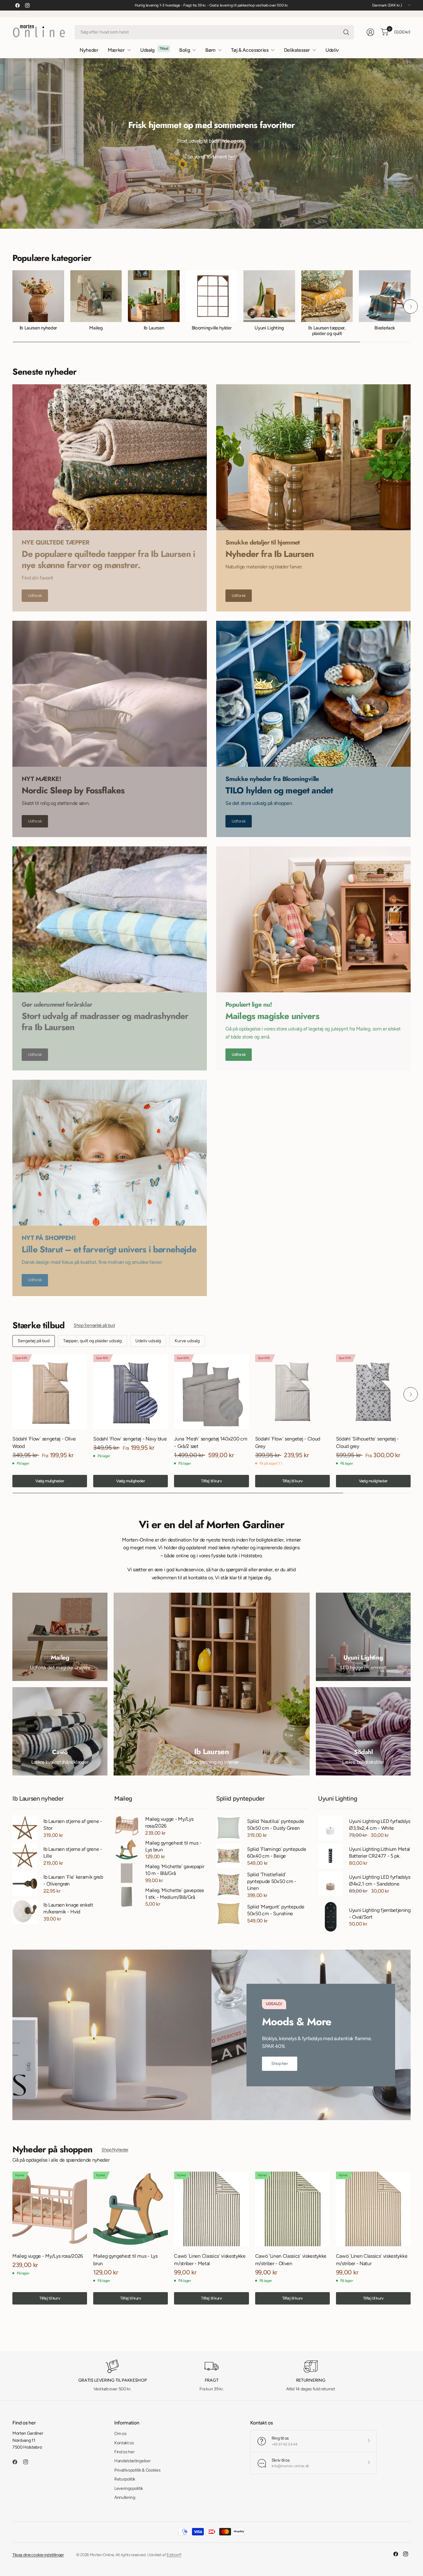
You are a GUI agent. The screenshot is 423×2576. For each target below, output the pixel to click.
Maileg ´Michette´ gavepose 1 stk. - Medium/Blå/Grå (175, 1894)
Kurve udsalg (187, 1341)
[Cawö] (60, 1731)
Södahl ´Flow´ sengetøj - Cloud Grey (288, 1442)
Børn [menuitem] (210, 50)
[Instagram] (27, 5)
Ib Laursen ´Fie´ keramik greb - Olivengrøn (73, 1880)
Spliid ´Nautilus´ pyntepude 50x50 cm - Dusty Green (275, 1825)
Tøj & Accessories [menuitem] (250, 50)
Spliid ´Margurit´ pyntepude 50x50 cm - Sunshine (276, 1910)
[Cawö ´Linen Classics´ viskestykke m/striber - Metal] (211, 2209)
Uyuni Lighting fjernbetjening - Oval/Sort (380, 1914)
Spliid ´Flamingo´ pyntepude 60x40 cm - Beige (277, 1853)
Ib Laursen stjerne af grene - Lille (73, 1853)
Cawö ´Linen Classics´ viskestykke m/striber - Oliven (291, 2260)
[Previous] (12, 307)
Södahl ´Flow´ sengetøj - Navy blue (130, 1439)
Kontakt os (124, 2443)
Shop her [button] (280, 2064)
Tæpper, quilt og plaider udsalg (92, 1341)
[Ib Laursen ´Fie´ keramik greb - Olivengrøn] (25, 1884)
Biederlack (385, 328)
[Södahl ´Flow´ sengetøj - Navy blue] (131, 1392)
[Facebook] (17, 5)
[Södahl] (363, 1731)
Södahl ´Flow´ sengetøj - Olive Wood (44, 1442)
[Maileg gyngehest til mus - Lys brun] (127, 1849)
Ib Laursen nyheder (38, 328)
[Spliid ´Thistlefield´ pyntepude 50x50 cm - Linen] (229, 1885)
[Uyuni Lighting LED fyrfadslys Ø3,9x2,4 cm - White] (330, 1828)
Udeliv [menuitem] (332, 50)
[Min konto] (370, 32)
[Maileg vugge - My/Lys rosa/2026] (127, 1826)
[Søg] (346, 32)
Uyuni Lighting (269, 328)
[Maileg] (60, 1637)
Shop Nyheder (115, 2150)
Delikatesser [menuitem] (297, 50)
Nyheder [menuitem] (89, 50)
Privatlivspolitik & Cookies (137, 2470)
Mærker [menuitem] (116, 50)
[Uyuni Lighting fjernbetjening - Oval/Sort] (330, 1917)
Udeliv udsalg (148, 1341)
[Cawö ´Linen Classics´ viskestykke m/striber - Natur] (373, 2209)
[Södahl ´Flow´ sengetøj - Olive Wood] (50, 1392)
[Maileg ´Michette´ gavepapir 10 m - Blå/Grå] (127, 1873)
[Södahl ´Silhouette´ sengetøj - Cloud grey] (373, 1392)
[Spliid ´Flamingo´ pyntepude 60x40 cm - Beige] (229, 1856)
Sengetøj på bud (34, 1341)
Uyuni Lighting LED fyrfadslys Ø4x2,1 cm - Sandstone (380, 1880)
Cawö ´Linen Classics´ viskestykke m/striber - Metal (210, 2260)
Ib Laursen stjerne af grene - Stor (73, 1825)
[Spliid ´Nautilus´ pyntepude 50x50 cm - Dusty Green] (229, 1828)
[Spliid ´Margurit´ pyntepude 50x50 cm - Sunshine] (229, 1913)
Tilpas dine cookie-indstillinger (38, 2555)
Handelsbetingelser (132, 2461)
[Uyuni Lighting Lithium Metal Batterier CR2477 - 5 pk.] (330, 1856)
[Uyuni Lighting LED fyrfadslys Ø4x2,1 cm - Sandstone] (330, 1884)
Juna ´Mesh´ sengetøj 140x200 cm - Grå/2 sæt (211, 1442)
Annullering (125, 2497)
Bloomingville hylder (212, 328)
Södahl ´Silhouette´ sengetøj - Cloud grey (367, 1442)
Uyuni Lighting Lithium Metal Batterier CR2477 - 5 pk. (379, 1853)
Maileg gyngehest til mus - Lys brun (173, 1846)
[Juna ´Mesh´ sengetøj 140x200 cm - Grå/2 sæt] (211, 1392)
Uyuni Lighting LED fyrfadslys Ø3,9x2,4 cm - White (380, 1825)
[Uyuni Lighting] (363, 1637)
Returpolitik (125, 2479)
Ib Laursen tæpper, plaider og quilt (327, 331)
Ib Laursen (154, 328)
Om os (120, 2434)
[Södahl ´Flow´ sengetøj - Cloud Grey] (292, 1392)
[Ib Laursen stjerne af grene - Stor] (25, 1828)
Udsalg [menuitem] (147, 50)
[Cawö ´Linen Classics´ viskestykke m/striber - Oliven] (292, 2209)
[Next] (411, 307)
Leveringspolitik (129, 2488)
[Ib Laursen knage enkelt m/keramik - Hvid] (25, 1912)
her (232, 157)
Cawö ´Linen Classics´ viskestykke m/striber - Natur (372, 2260)
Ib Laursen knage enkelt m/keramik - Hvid (68, 1908)
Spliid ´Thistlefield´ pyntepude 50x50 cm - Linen (272, 1881)
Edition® (174, 2555)
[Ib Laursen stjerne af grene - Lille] (25, 1856)
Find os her (124, 2452)
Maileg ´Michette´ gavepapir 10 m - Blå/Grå (175, 1870)
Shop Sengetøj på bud (94, 1325)
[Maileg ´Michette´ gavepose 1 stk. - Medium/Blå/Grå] (127, 1897)
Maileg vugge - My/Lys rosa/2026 (169, 1822)
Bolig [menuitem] (185, 50)
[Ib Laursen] (212, 1684)
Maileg (96, 328)
